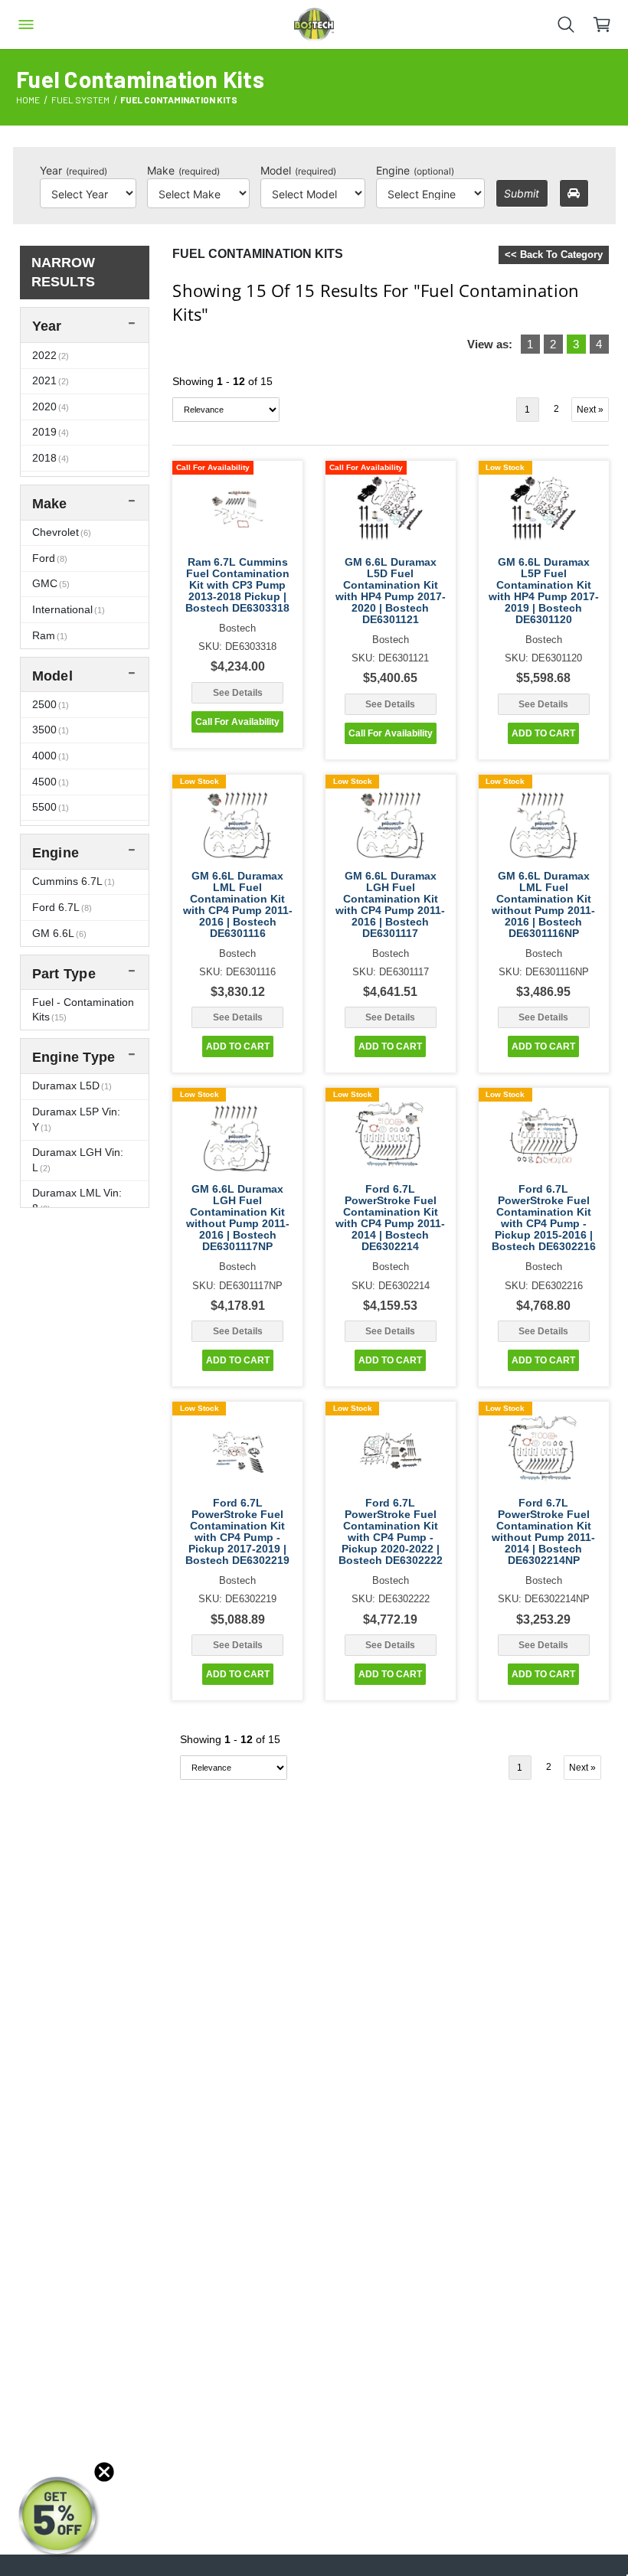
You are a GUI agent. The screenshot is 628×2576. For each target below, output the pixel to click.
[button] (59, 2517)
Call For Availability (237, 722)
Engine (415, 170)
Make (183, 170)
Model (298, 170)
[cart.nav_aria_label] (610, 24)
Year (74, 170)
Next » (590, 410)
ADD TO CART (543, 733)
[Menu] (26, 24)
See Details (238, 693)
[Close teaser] (104, 2472)
